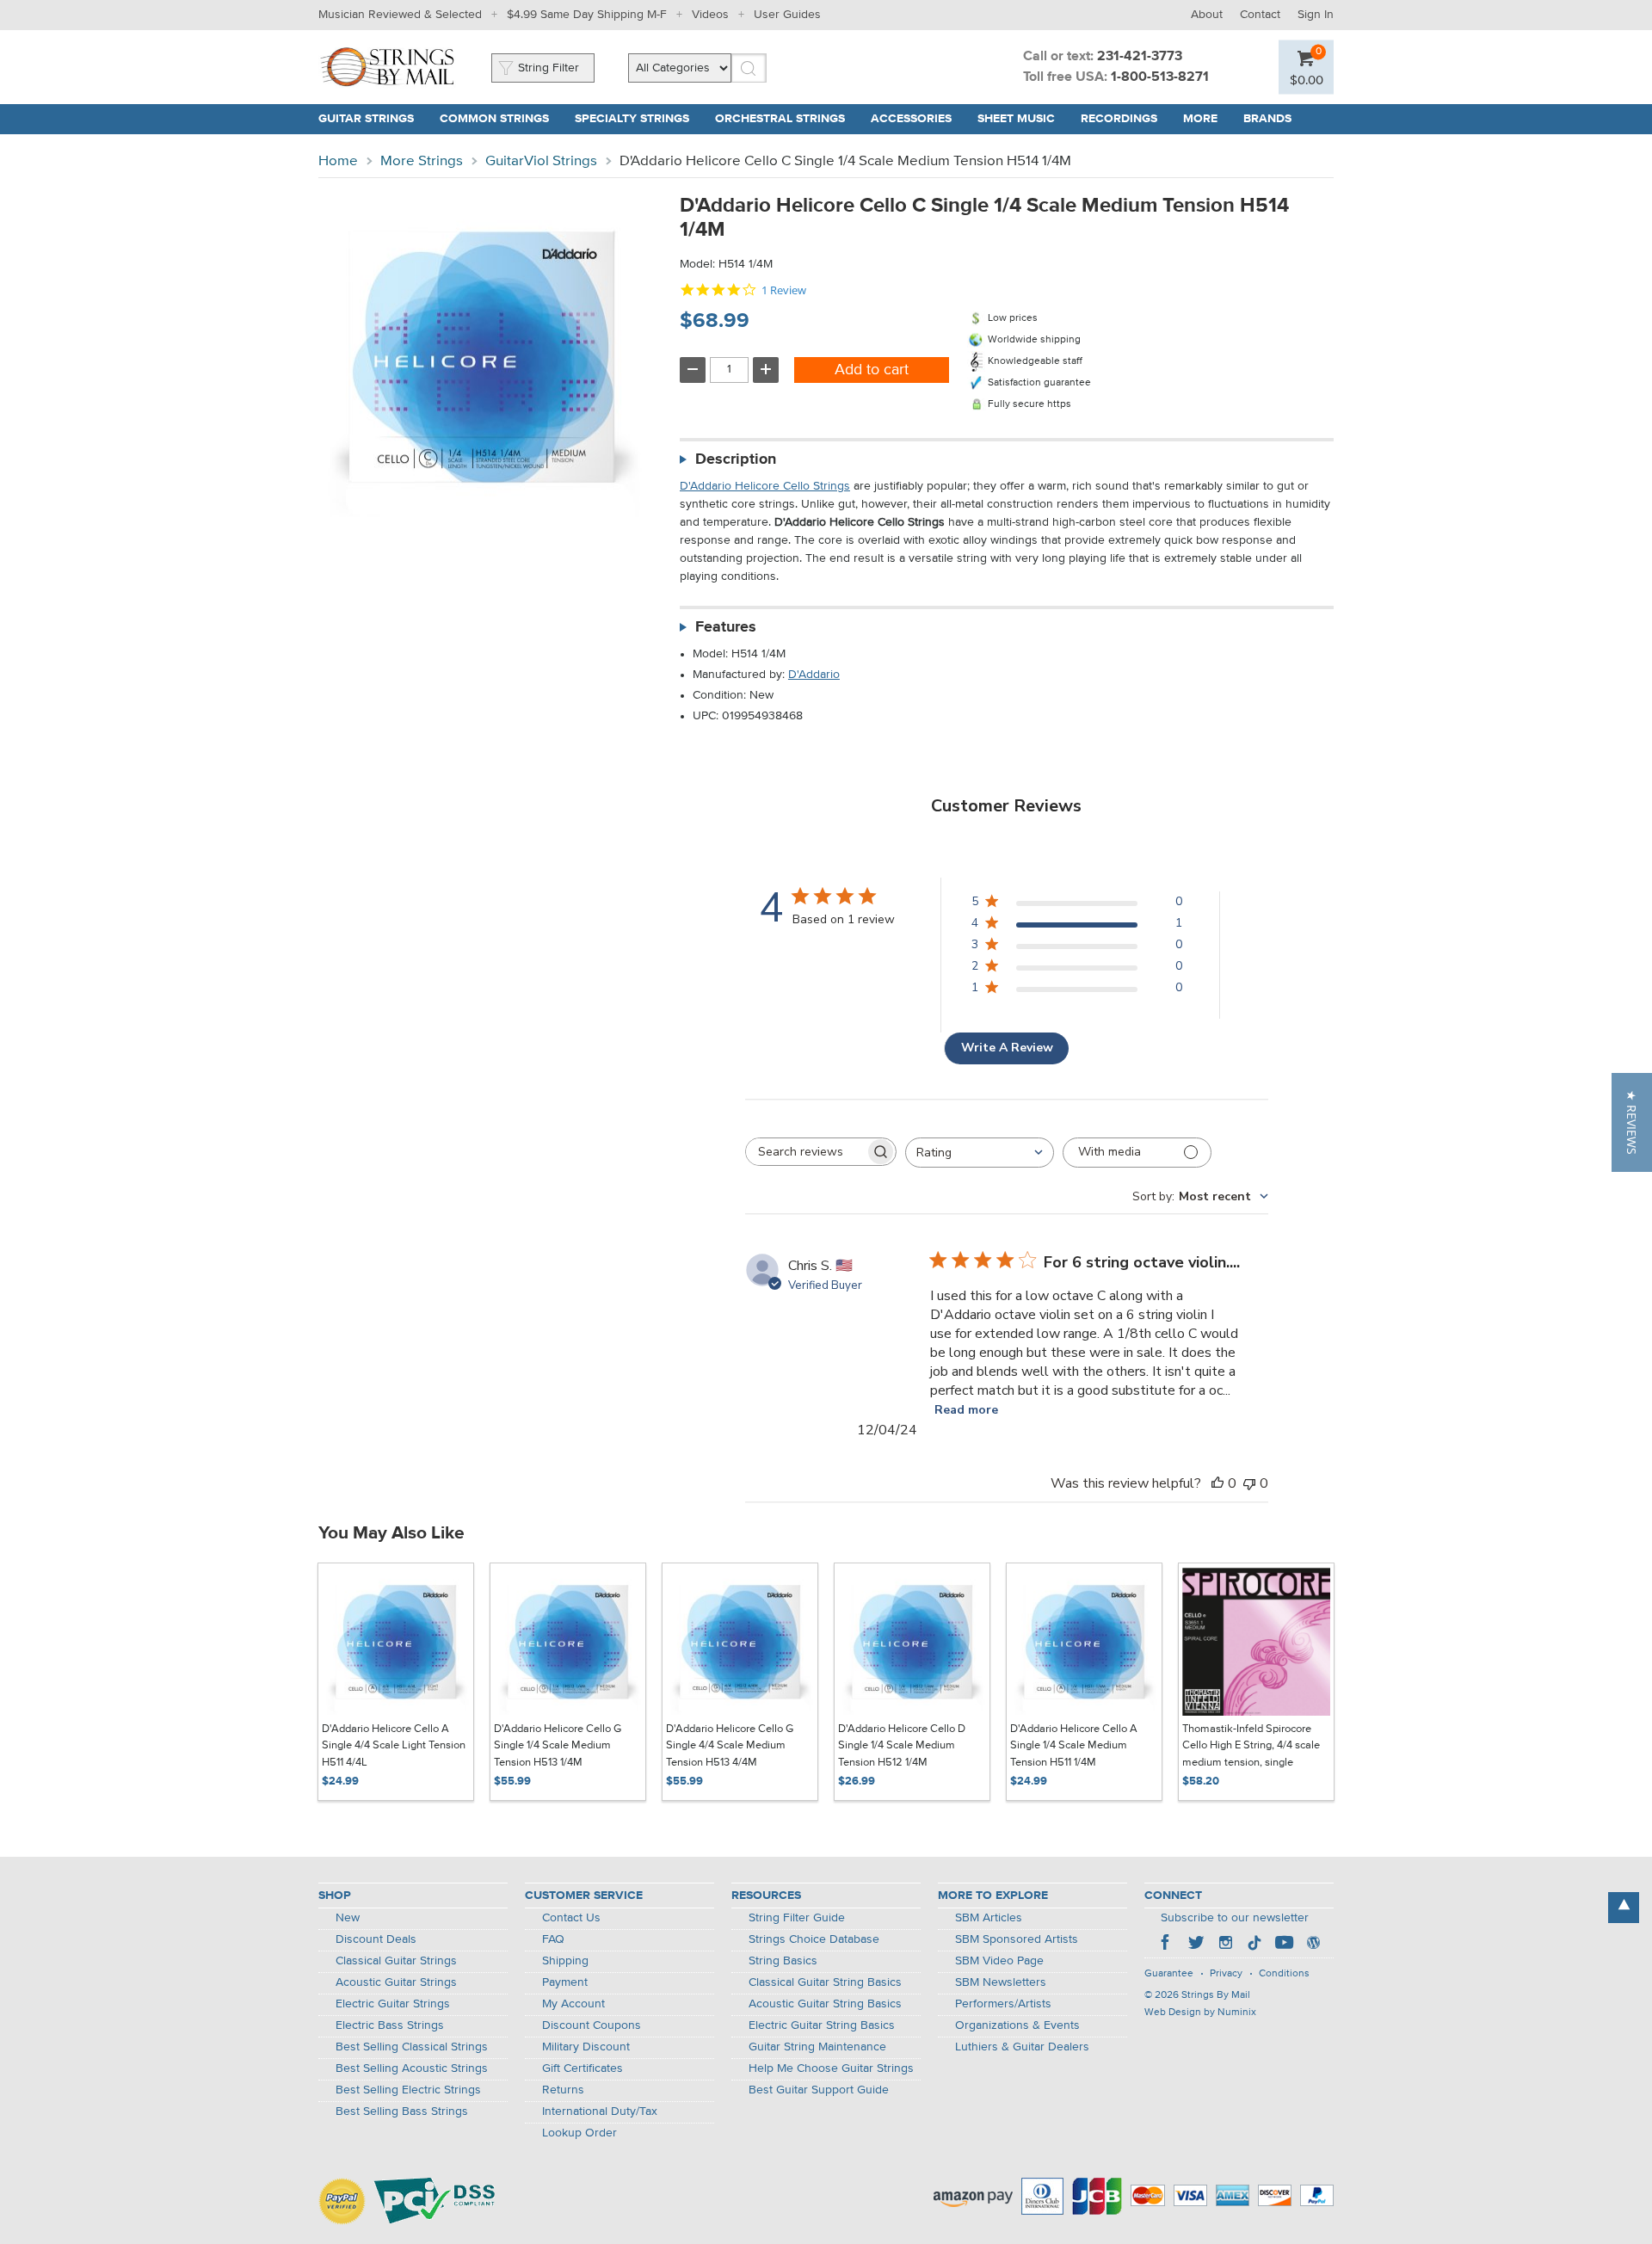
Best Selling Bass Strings (402, 2111)
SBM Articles (989, 1918)
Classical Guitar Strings (396, 1961)
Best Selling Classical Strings (412, 2047)
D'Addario (814, 675)
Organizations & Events (1017, 2025)
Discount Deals (376, 1939)
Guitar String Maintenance (817, 2047)
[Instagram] (1225, 1945)
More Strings (422, 161)
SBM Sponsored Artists (1017, 1939)
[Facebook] (1167, 1945)
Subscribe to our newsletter (1235, 1918)
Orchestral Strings (780, 119)
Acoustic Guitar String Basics (825, 2004)
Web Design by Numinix (1200, 2013)
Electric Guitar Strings (393, 2004)
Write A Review (1007, 1048)
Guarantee (1169, 1974)
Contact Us (571, 1918)
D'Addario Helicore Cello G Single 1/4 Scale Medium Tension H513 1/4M (558, 1746)
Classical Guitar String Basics (825, 1982)
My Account (573, 2004)
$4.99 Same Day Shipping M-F (587, 15)
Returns (563, 2090)
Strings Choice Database (814, 1939)
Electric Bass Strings (390, 2025)
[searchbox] (805, 1152)
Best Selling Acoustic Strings (412, 2068)
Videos (710, 15)
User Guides (787, 15)
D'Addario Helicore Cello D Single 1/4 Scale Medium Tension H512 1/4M (902, 1746)
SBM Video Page (999, 1961)
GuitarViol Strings (541, 161)
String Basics (783, 1961)
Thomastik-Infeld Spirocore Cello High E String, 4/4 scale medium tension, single (1251, 1746)
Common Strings (494, 119)
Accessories (911, 119)
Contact (1260, 15)
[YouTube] (1284, 1945)
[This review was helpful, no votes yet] (1217, 1483)
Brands (1267, 119)
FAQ (553, 1939)
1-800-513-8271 (1160, 77)
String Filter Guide (797, 1918)
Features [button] (726, 627)
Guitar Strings (366, 119)
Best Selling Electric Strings (408, 2090)
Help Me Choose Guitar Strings (831, 2068)
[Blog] (1313, 1945)
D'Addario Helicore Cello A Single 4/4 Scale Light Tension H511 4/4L (394, 1746)
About (1207, 15)
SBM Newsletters (1001, 1982)
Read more (966, 1410)
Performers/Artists (1003, 2004)
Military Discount (586, 2047)
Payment (565, 1982)
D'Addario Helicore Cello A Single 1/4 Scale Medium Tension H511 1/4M (1074, 1746)
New (348, 1918)
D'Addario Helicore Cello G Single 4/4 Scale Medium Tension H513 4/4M (730, 1746)
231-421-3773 (1140, 57)
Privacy (1226, 1974)
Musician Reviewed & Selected (400, 15)
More (1200, 119)
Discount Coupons (592, 2025)
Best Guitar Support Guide (819, 2090)
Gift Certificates (583, 2068)
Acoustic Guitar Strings (396, 1982)
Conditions (1284, 1974)
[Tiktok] (1254, 1945)
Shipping (565, 1961)
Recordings (1119, 119)
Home (338, 161)
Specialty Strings (632, 119)
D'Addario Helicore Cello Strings (765, 486)
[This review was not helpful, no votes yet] (1249, 1483)
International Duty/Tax (600, 2111)
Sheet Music (1016, 119)
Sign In (1316, 15)
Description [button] (736, 459)
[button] (1632, 1122)
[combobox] (980, 1153)
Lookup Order (579, 2133)
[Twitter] (1196, 1945)
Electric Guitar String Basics (822, 2025)
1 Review (784, 290)
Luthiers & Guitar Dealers (1022, 2047)
